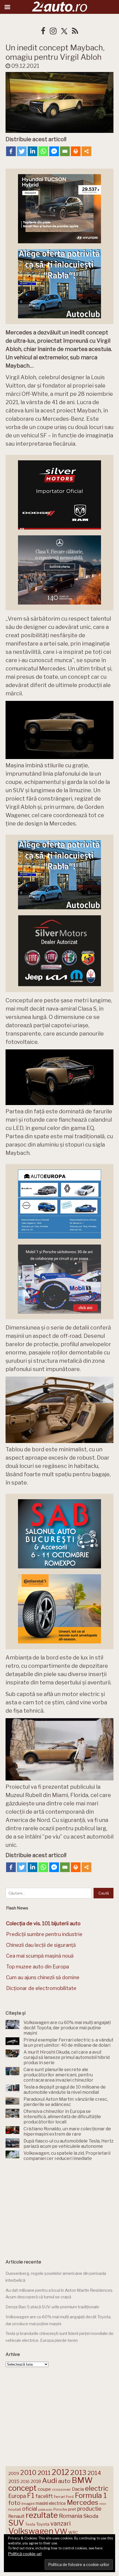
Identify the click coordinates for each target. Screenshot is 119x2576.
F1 (31, 2495)
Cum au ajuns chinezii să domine (43, 1977)
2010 (28, 2473)
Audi (50, 2481)
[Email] (65, 151)
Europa (17, 2496)
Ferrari (59, 2497)
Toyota (43, 2524)
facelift (44, 2496)
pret (72, 2509)
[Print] (76, 151)
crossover (61, 2489)
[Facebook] (11, 151)
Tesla (30, 2524)
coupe (44, 2489)
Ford (70, 2497)
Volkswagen (31, 2531)
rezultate (42, 2515)
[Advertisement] (59, 2208)
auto (64, 2481)
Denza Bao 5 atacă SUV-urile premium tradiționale (52, 2307)
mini (103, 2504)
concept (22, 2488)
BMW (82, 2480)
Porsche (60, 2509)
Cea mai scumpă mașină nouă (40, 1956)
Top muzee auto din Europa (37, 1967)
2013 (78, 2472)
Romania (71, 2516)
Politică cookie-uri (25, 2554)
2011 (44, 2473)
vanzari (60, 2523)
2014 (94, 2473)
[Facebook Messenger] (54, 151)
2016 (25, 2481)
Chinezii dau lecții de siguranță (41, 1945)
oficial (30, 2509)
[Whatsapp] (43, 151)
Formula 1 (91, 2495)
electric (97, 2488)
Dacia (78, 2489)
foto (14, 2503)
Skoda (91, 2516)
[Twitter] (22, 151)
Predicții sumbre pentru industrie (44, 1934)
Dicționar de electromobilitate (41, 1988)
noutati (15, 2509)
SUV (16, 2523)
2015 (14, 2481)
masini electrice (51, 2503)
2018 (36, 2481)
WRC (73, 2532)
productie (89, 2509)
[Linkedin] (33, 151)
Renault (16, 2516)
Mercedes (83, 2502)
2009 (14, 2473)
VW (61, 2531)
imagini (28, 2503)
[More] (86, 151)
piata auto (45, 2510)
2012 (60, 2472)
